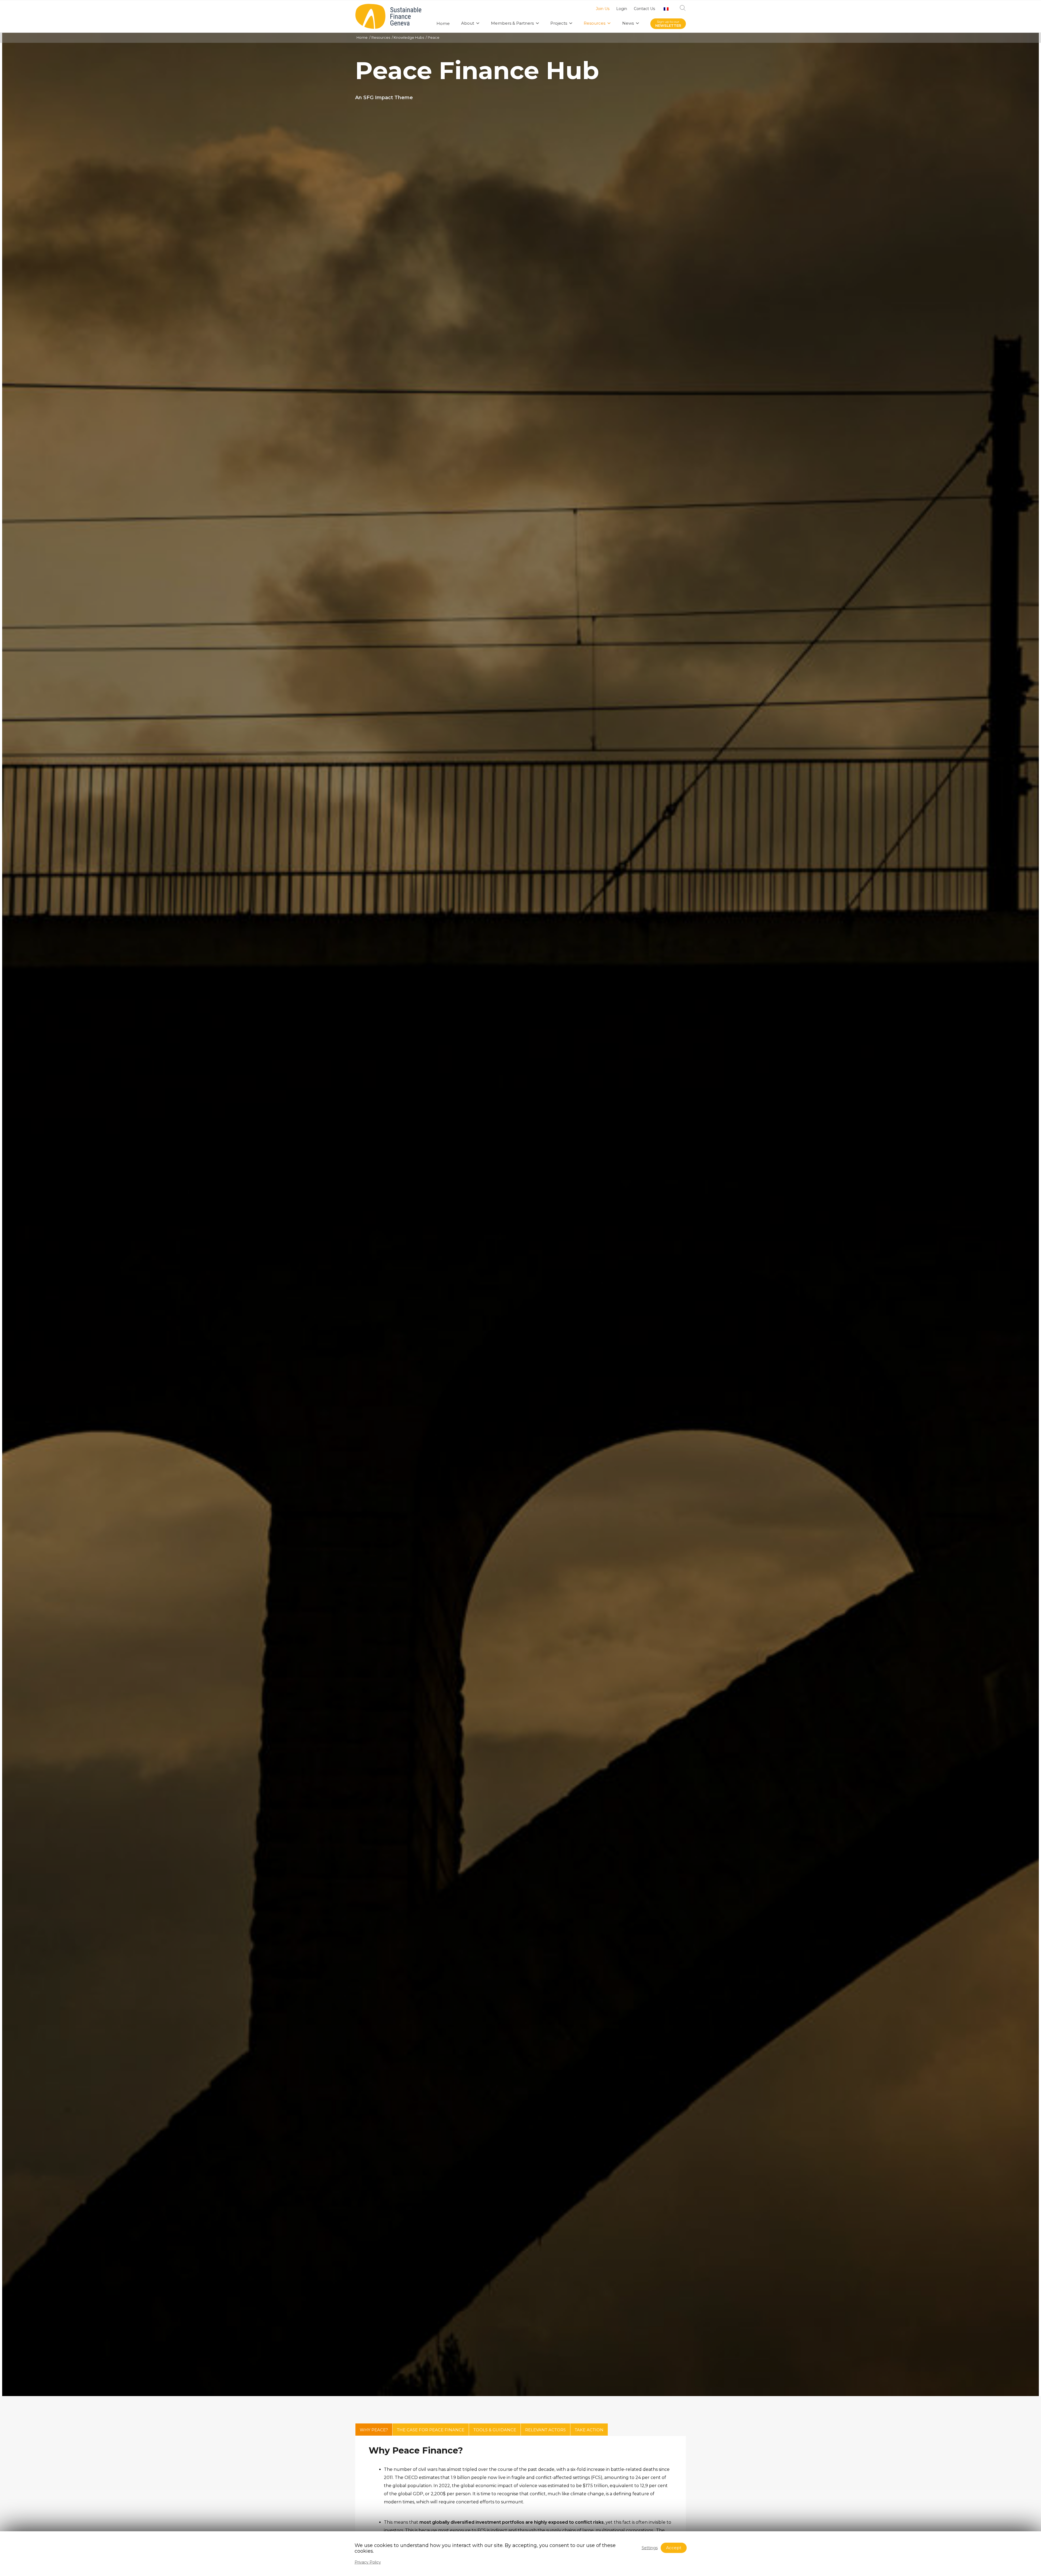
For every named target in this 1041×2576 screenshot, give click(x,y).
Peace (434, 37)
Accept (674, 2548)
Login (622, 9)
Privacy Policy (368, 2562)
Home (362, 37)
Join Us (603, 9)
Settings (650, 2548)
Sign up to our (668, 24)
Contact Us (644, 9)
